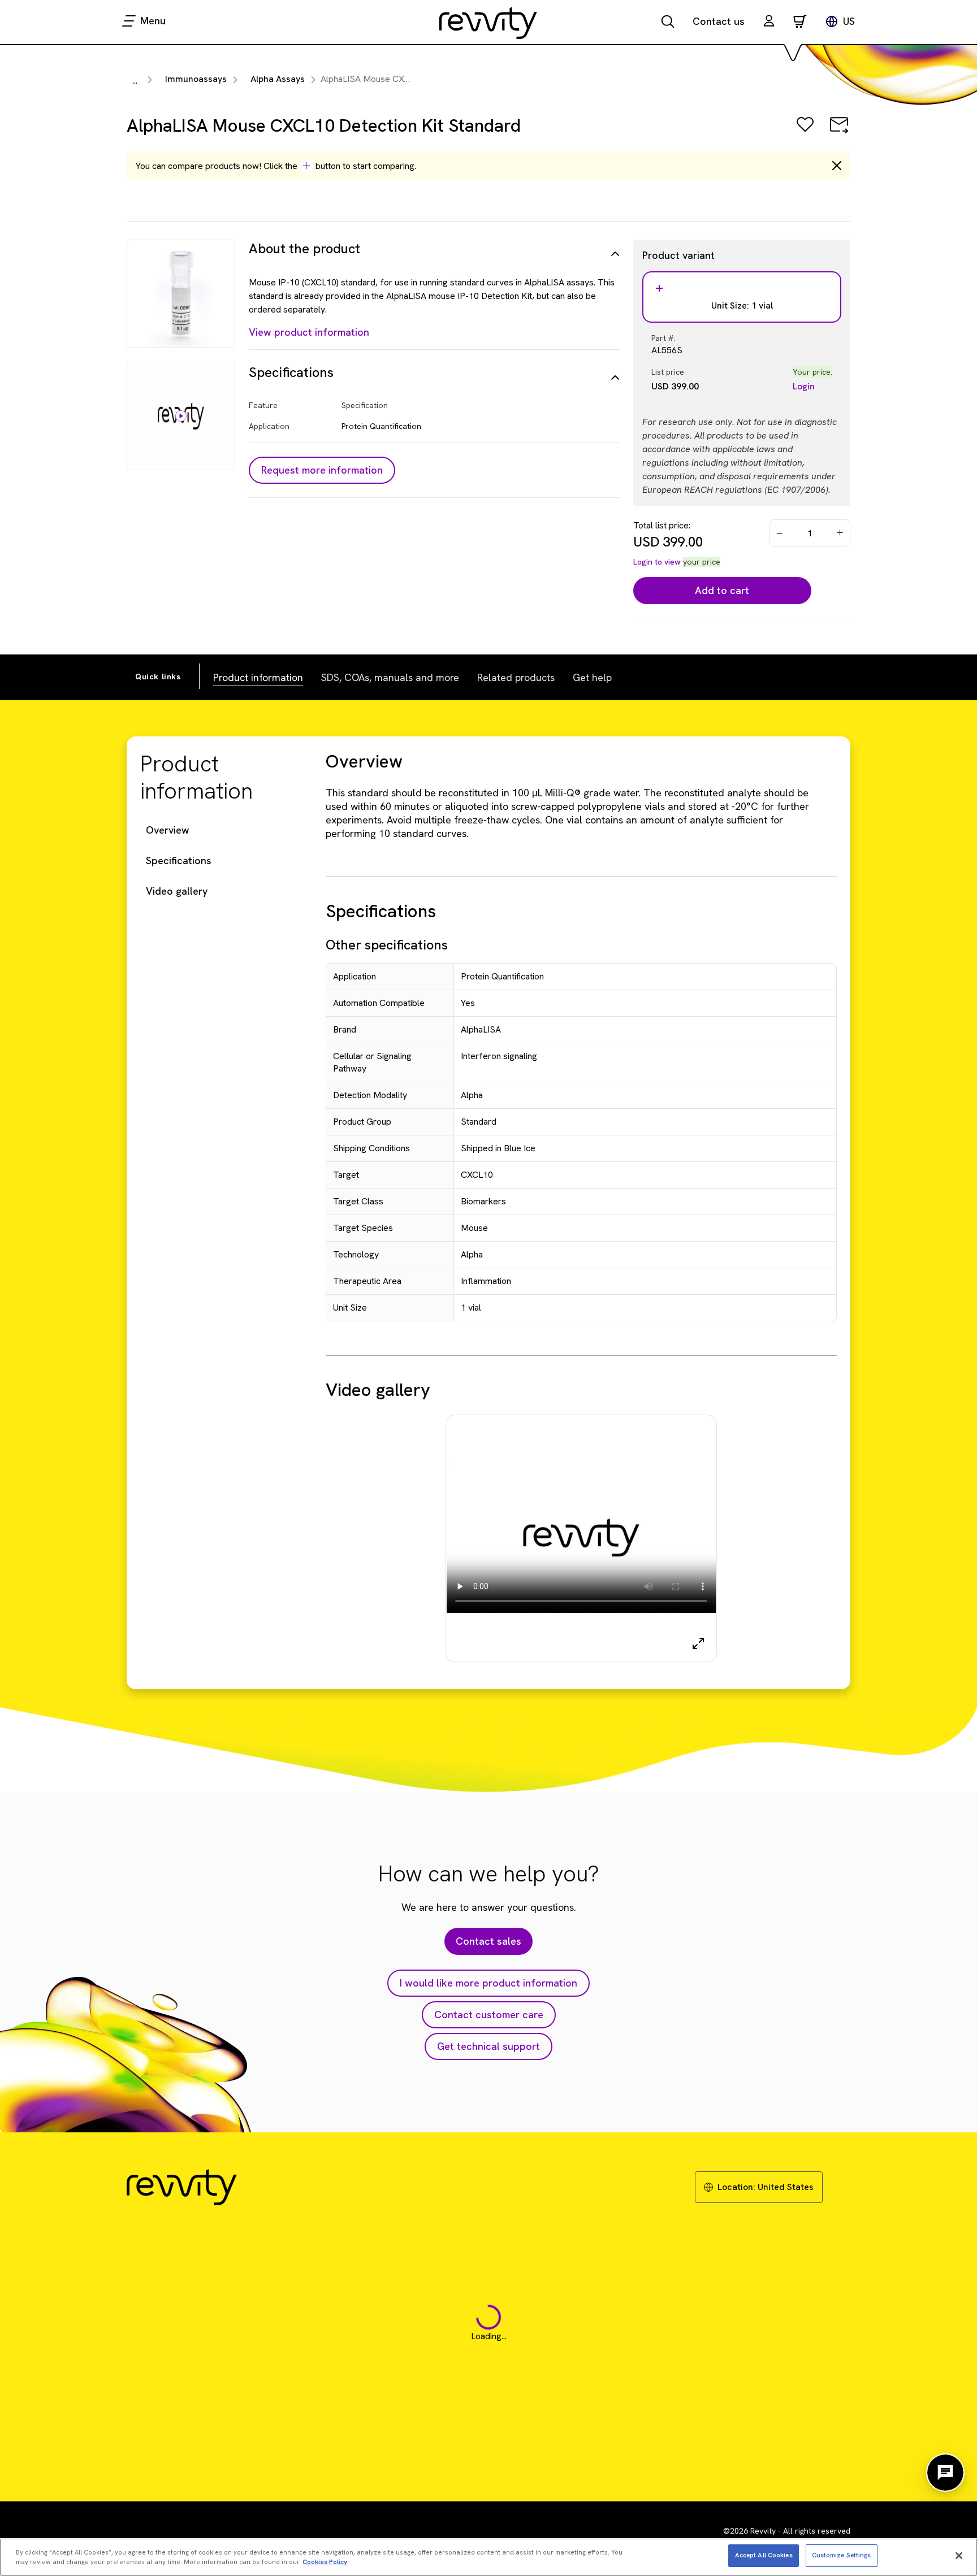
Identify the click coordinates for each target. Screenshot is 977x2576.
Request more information (322, 470)
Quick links (158, 676)
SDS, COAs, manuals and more (390, 677)
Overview (168, 830)
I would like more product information (488, 1983)
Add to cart (722, 590)
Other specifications (387, 945)
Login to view (657, 562)
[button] (769, 22)
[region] (488, 2557)
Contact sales (488, 1941)
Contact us (719, 21)
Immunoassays (196, 79)
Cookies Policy (325, 2562)
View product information (309, 332)
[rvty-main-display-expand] (698, 1643)
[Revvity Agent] (945, 2473)
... (135, 81)
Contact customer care (489, 2015)
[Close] (959, 2556)
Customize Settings (842, 2555)
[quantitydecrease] (780, 533)
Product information (258, 677)
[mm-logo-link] (488, 23)
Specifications (179, 860)
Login (804, 386)
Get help (592, 677)
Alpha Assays (278, 79)
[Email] (839, 133)
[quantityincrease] (841, 533)
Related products (516, 677)
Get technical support (488, 2046)
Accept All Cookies (764, 2555)
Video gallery (177, 891)
